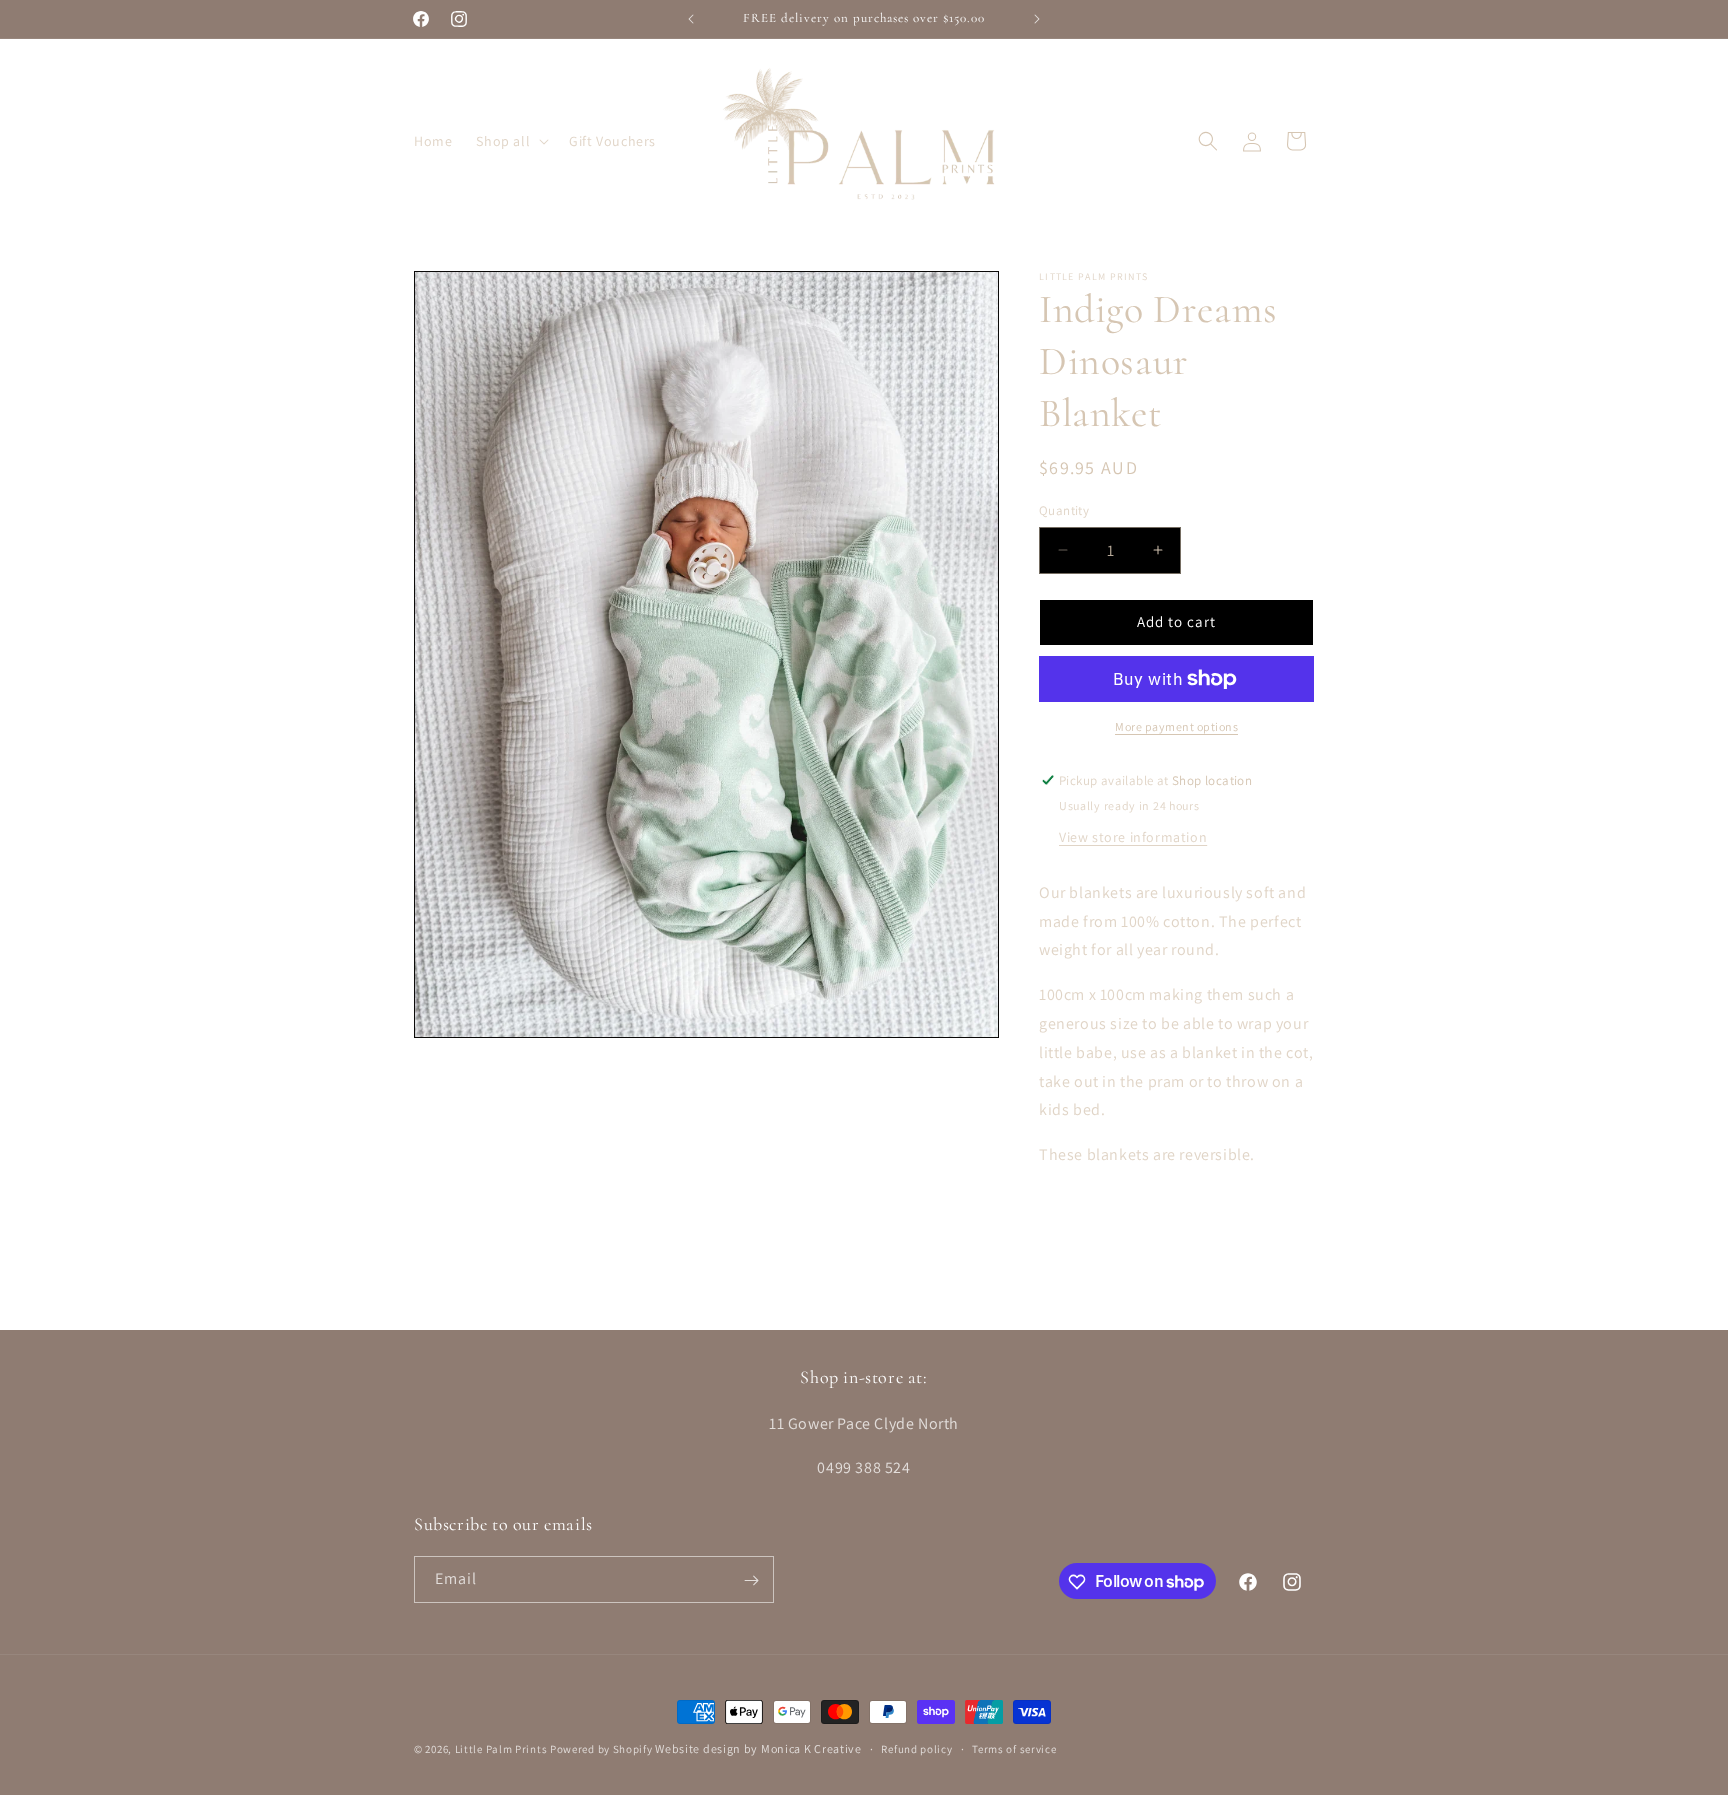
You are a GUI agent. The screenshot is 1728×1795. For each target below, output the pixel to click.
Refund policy (916, 1748)
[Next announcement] (1037, 19)
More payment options (1176, 726)
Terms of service (1014, 1748)
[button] (510, 141)
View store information (1133, 837)
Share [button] (1080, 1216)
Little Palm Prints (501, 1749)
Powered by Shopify (601, 1749)
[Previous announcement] (691, 19)
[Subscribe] (751, 1580)
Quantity (1064, 510)
